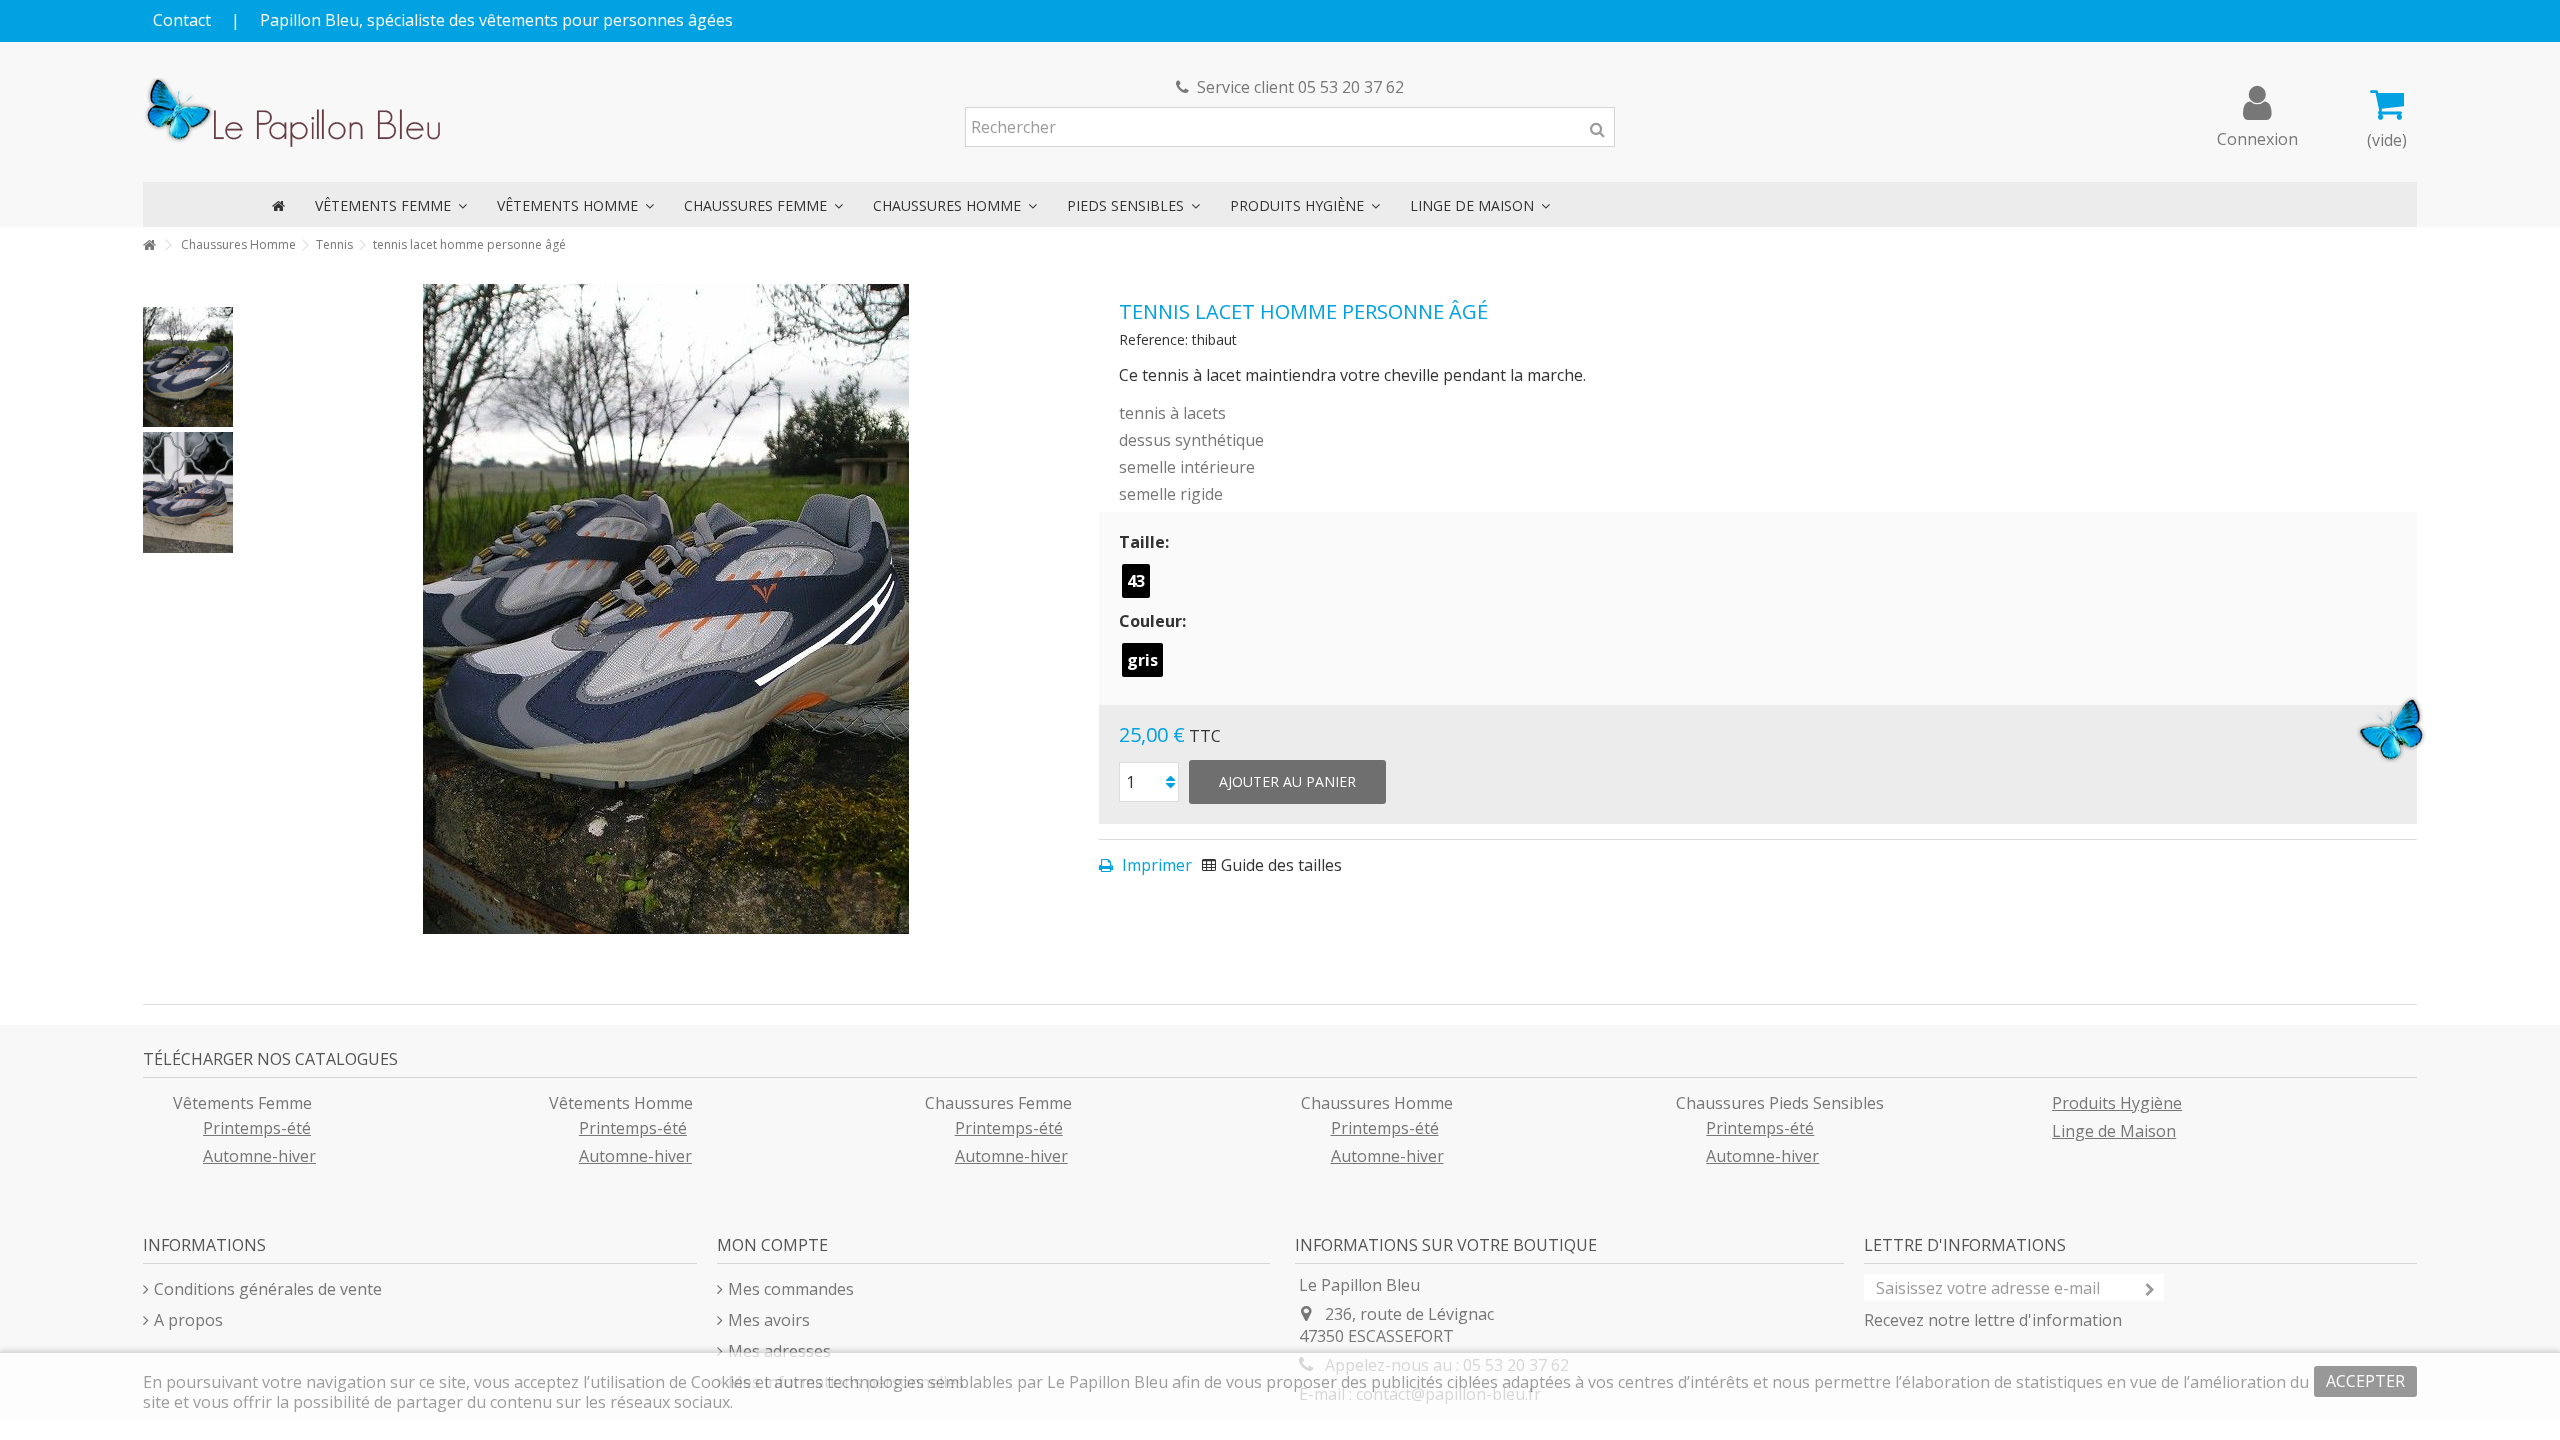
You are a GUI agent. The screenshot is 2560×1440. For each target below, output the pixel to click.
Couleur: (1154, 621)
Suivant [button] (1069, 609)
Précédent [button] (263, 609)
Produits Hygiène (2117, 1103)
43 (1136, 581)
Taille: (1146, 542)
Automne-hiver (259, 1156)
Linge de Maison (2114, 1131)
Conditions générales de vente (268, 1289)
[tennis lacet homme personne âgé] (188, 367)
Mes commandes (791, 1289)
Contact (182, 20)
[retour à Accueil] (149, 245)
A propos (188, 1320)
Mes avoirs (769, 1320)
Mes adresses (779, 1351)
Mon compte (772, 1245)
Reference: (1153, 339)
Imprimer (1155, 865)
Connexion (2257, 136)
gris (1142, 660)
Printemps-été (257, 1128)
